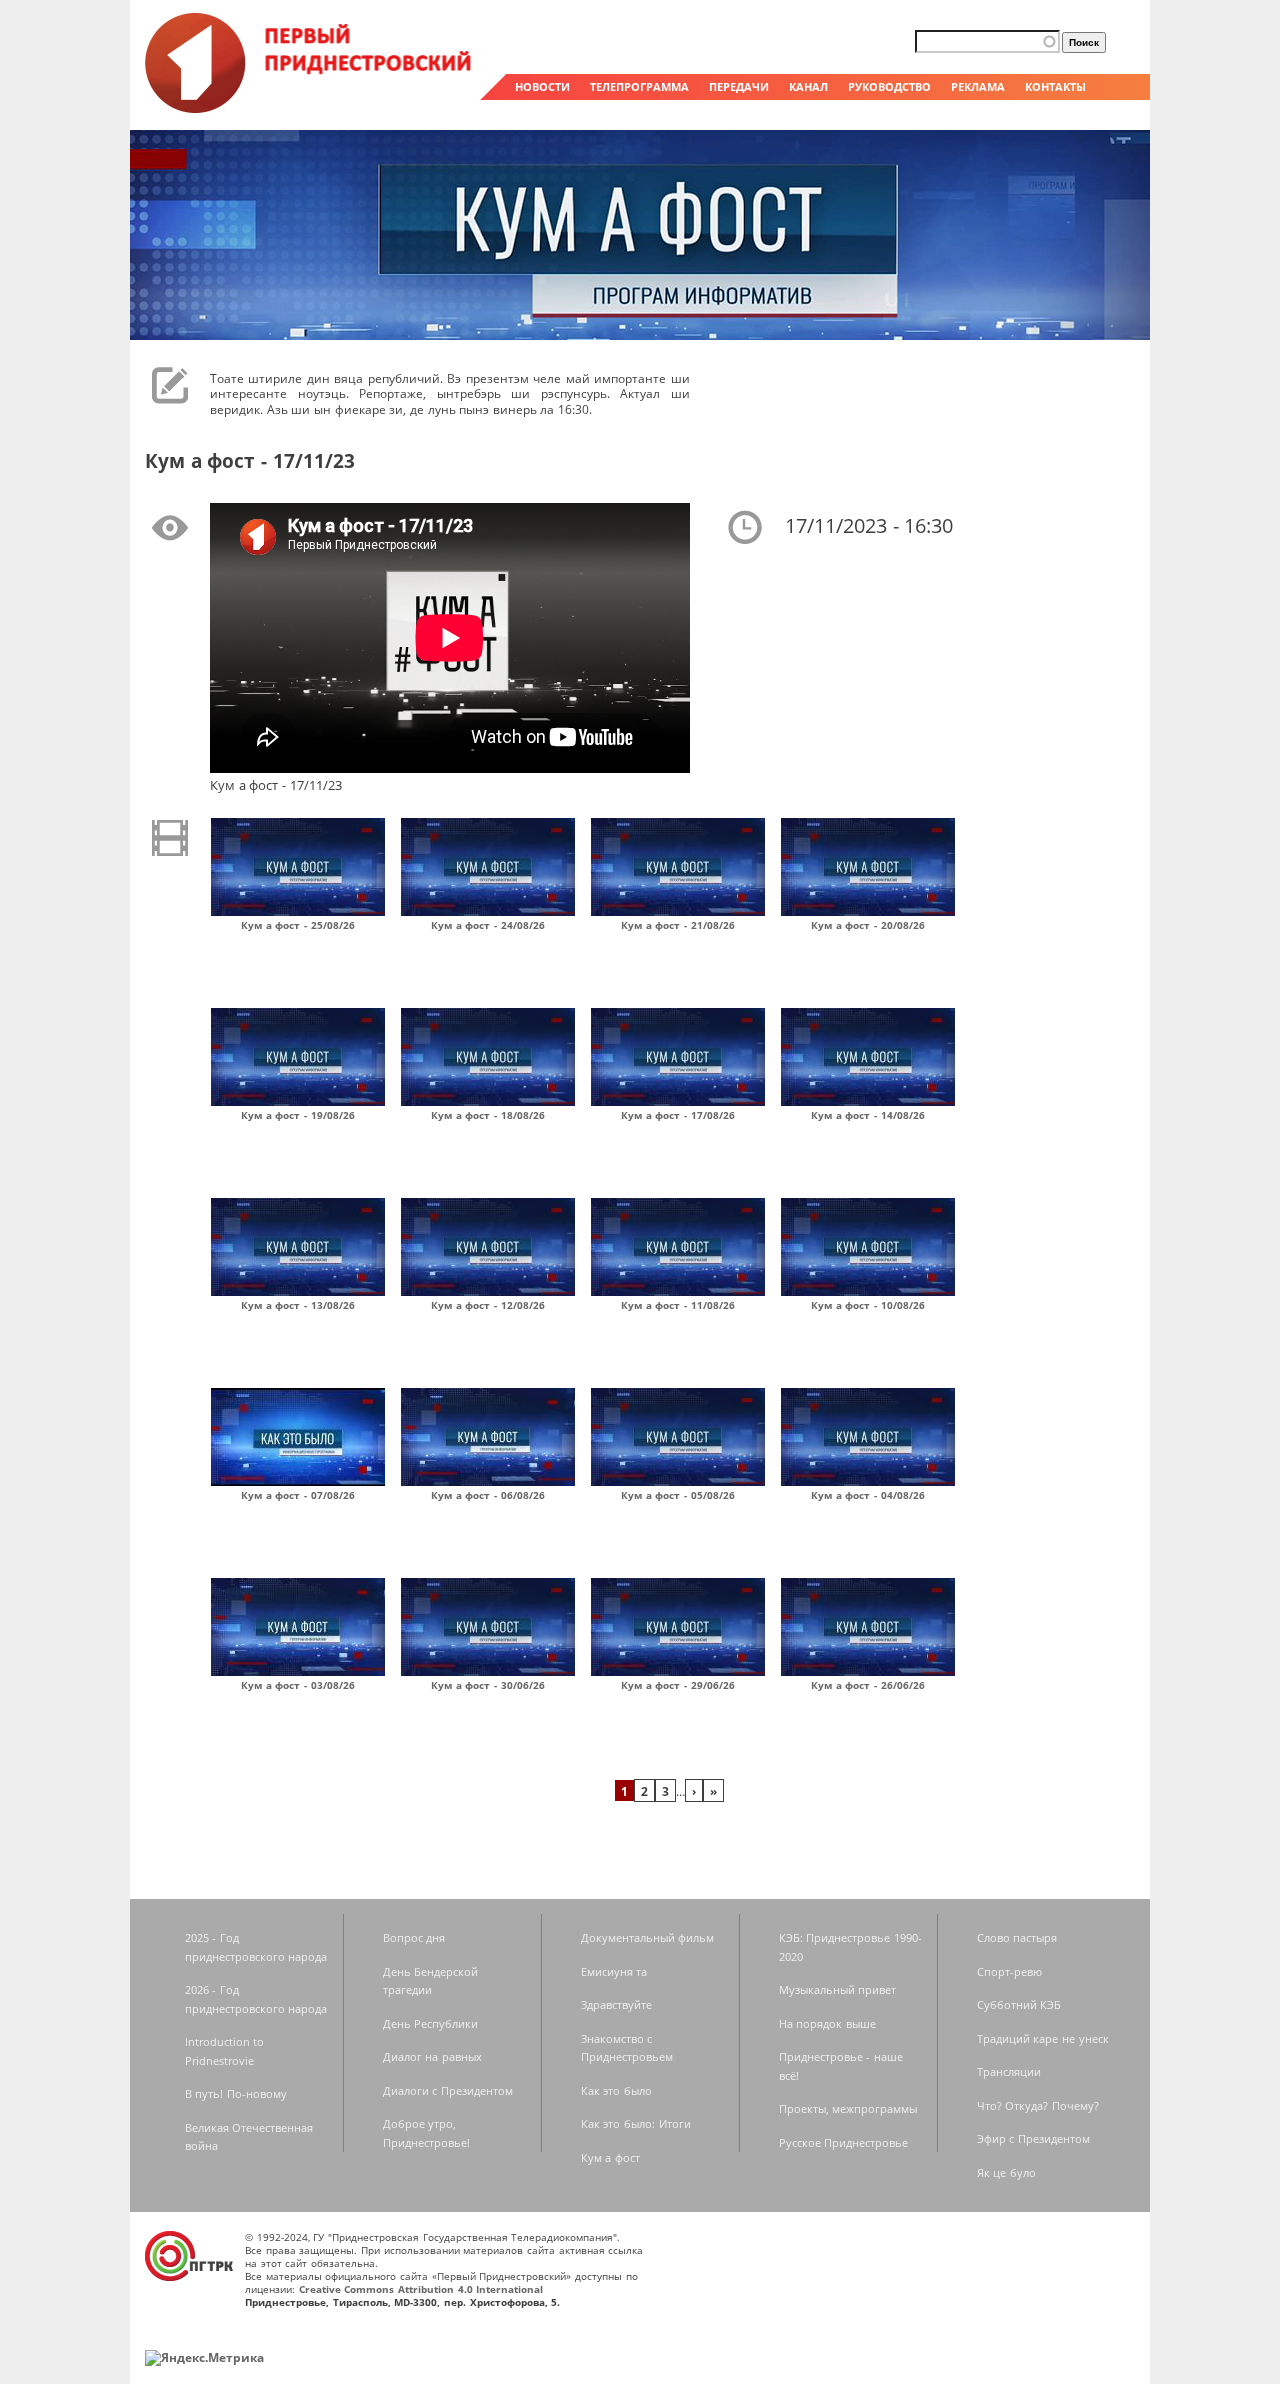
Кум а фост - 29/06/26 (678, 1685)
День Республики (431, 2023)
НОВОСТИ (542, 86)
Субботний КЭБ (1019, 2004)
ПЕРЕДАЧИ (739, 86)
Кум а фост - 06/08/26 (488, 1495)
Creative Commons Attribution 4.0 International (421, 2289)
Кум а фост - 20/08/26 (868, 925)
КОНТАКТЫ (1055, 86)
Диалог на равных (432, 2056)
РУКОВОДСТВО (889, 86)
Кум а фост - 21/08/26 (678, 925)
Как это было (616, 2090)
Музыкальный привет (838, 1989)
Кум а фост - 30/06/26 (488, 1685)
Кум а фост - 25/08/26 (298, 925)
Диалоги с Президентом (448, 2090)
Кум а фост (610, 2157)
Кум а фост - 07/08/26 (298, 1495)
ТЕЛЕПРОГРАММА (639, 86)
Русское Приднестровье (844, 2142)
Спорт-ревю (1009, 1971)
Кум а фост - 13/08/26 (298, 1305)
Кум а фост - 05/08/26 (678, 1495)
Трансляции (1009, 2071)
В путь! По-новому (236, 2093)
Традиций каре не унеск (1043, 2038)
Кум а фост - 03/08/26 (298, 1685)
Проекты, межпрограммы (848, 2108)
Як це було (1006, 2172)
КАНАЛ (808, 86)
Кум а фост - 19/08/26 (298, 1115)
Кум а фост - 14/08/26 (868, 1115)
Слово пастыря (1017, 1937)
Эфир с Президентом (1033, 2138)
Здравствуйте (616, 2004)
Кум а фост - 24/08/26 (488, 925)
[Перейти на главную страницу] (310, 108)
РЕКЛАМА (978, 86)
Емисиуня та (614, 1971)
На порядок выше (827, 2023)
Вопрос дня (414, 1937)
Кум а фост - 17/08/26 (678, 1115)
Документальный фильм (648, 1937)
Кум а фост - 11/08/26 (678, 1305)
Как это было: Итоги (636, 2123)
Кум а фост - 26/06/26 (868, 1685)
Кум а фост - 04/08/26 (868, 1495)
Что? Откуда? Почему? (1038, 2105)
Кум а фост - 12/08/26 (488, 1305)
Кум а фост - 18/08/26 (488, 1115)
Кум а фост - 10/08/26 (868, 1305)
